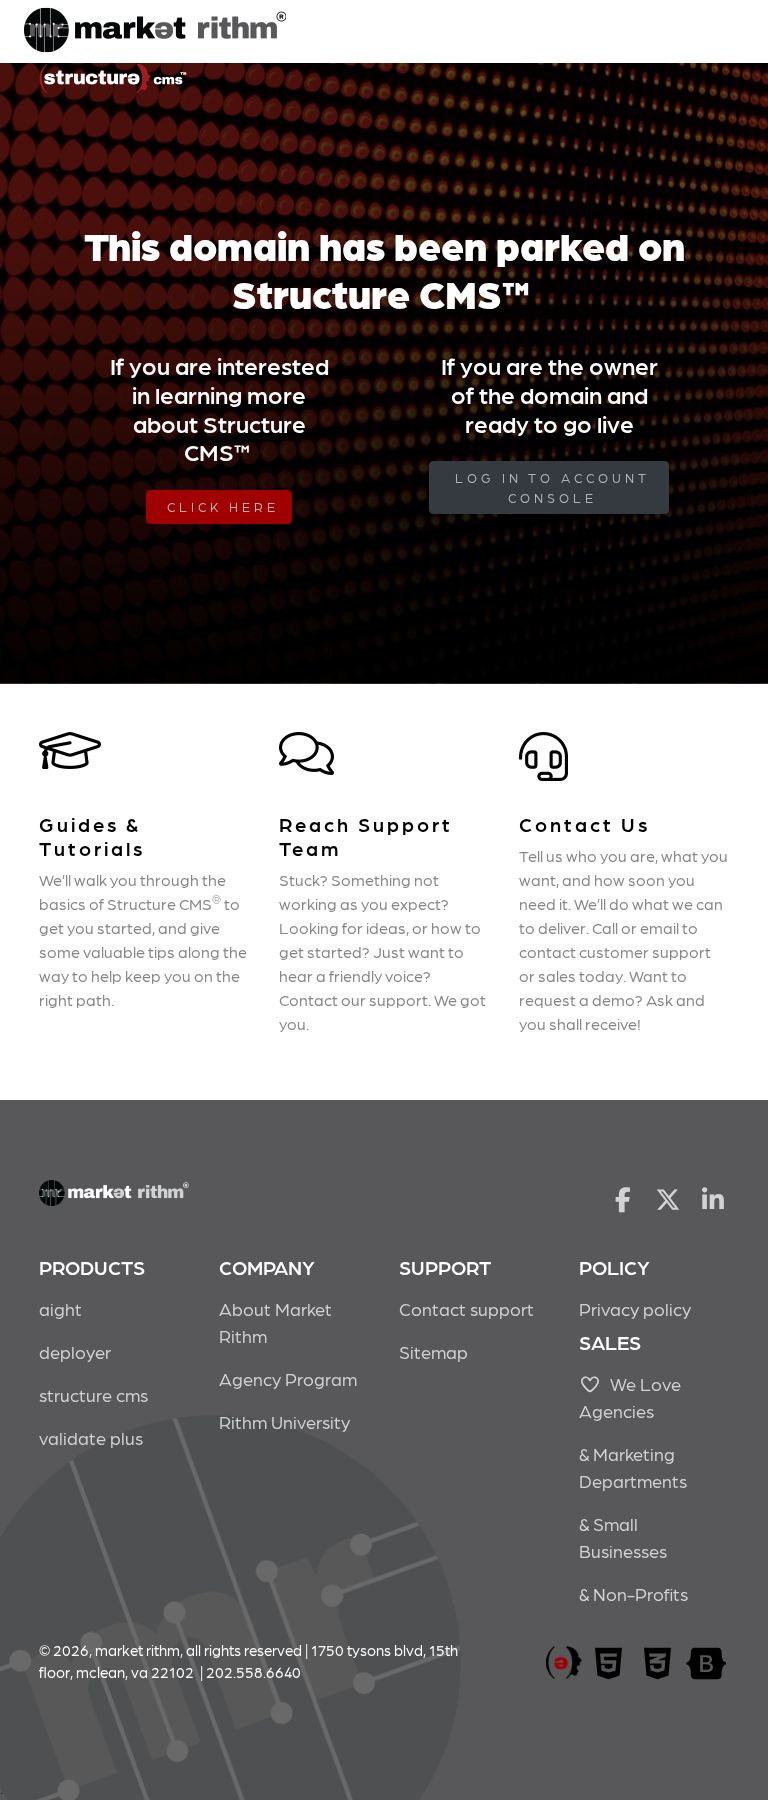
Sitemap (433, 1351)
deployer (75, 1351)
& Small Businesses (623, 1537)
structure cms (93, 1394)
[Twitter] (668, 1198)
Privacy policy (635, 1308)
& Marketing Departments (633, 1467)
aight (60, 1308)
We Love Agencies (630, 1397)
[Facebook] (622, 1198)
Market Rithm (155, 32)
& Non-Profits (633, 1593)
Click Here (223, 506)
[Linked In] (713, 1198)
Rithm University (284, 1421)
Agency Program (288, 1378)
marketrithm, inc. (564, 1663)
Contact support (466, 1308)
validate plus (91, 1437)
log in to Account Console (552, 487)
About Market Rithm (275, 1322)
